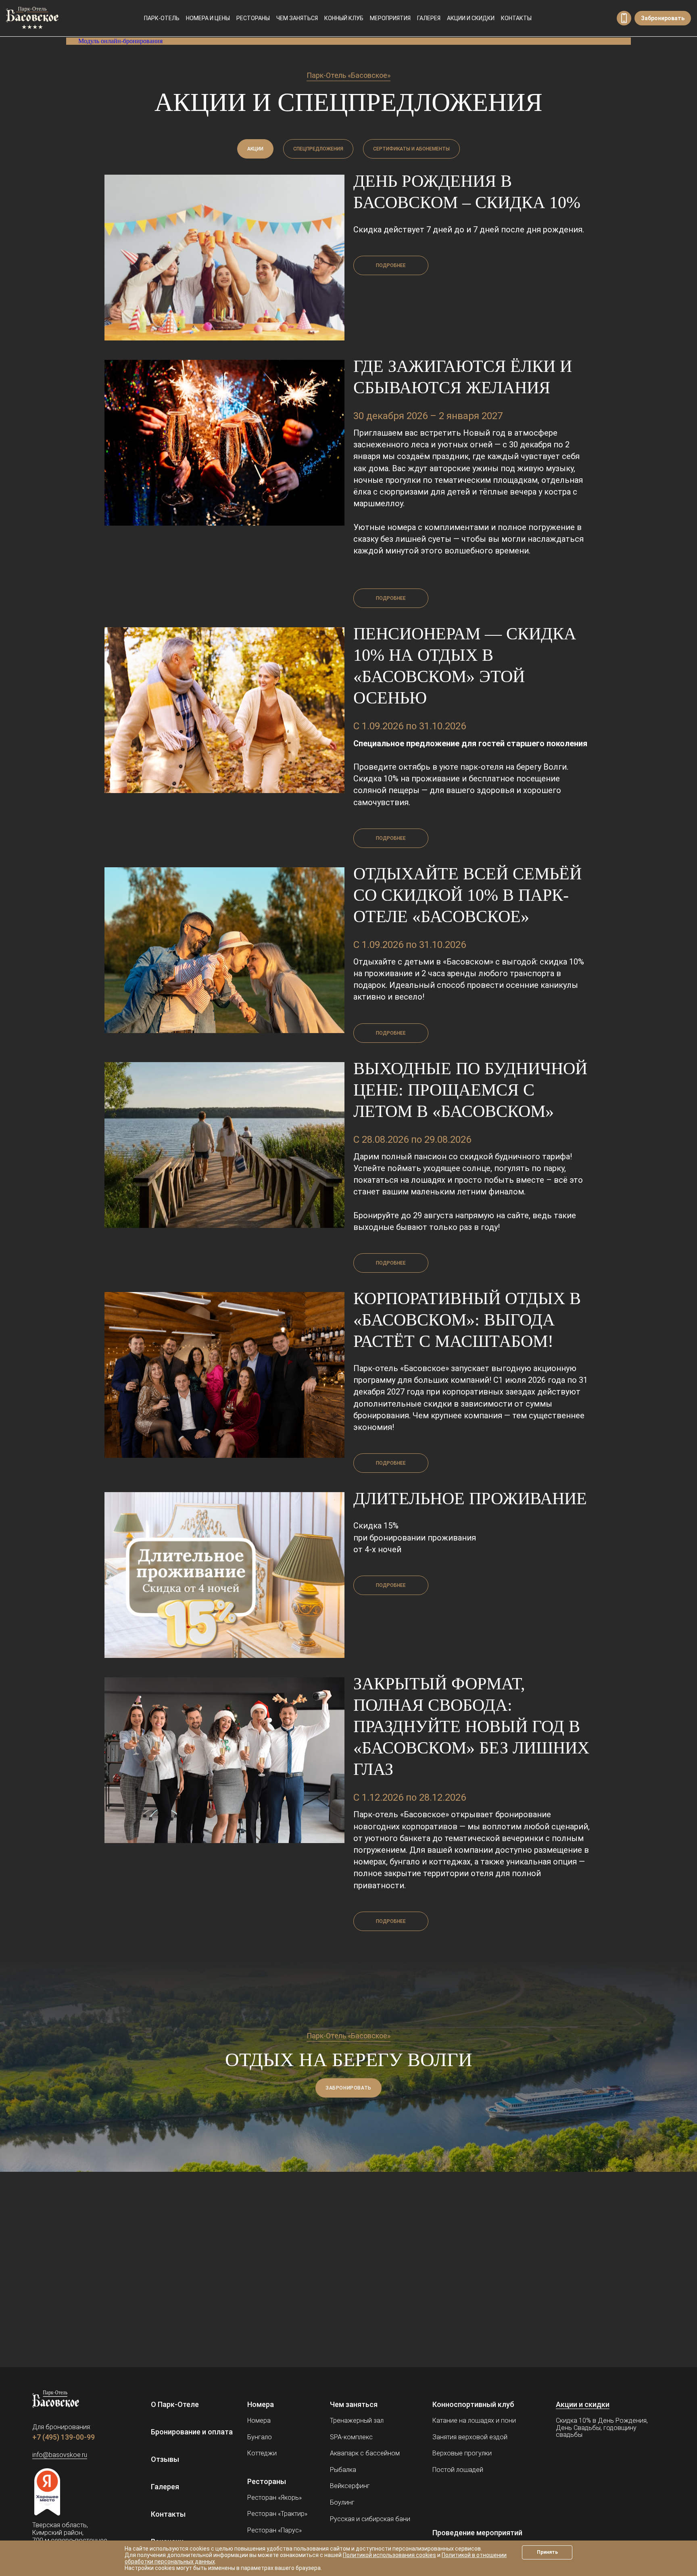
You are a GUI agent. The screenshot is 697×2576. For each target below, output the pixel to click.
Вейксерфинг (350, 2486)
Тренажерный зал (357, 2420)
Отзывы (165, 2459)
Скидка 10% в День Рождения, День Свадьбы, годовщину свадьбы (602, 2428)
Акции (255, 149)
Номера (261, 2404)
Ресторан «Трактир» (277, 2514)
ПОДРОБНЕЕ (391, 265)
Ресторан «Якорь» (274, 2498)
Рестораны (253, 18)
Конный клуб (344, 18)
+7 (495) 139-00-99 (624, 18)
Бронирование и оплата (192, 2432)
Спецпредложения (318, 149)
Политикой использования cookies (389, 2555)
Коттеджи (262, 2453)
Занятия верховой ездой (470, 2437)
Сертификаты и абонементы (411, 149)
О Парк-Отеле (175, 2404)
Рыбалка (343, 2470)
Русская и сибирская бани (370, 2519)
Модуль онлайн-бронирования (120, 41)
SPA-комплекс (351, 2437)
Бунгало (260, 2437)
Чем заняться (297, 18)
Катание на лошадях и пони (474, 2420)
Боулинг (342, 2502)
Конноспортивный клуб (473, 2404)
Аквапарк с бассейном (365, 2453)
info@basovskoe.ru (60, 2455)
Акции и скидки (471, 18)
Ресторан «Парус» (274, 2530)
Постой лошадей (458, 2470)
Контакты (516, 18)
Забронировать (663, 18)
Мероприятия (390, 18)
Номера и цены (208, 18)
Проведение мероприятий (477, 2533)
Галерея (429, 18)
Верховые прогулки (462, 2453)
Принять (547, 2552)
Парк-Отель (162, 18)
